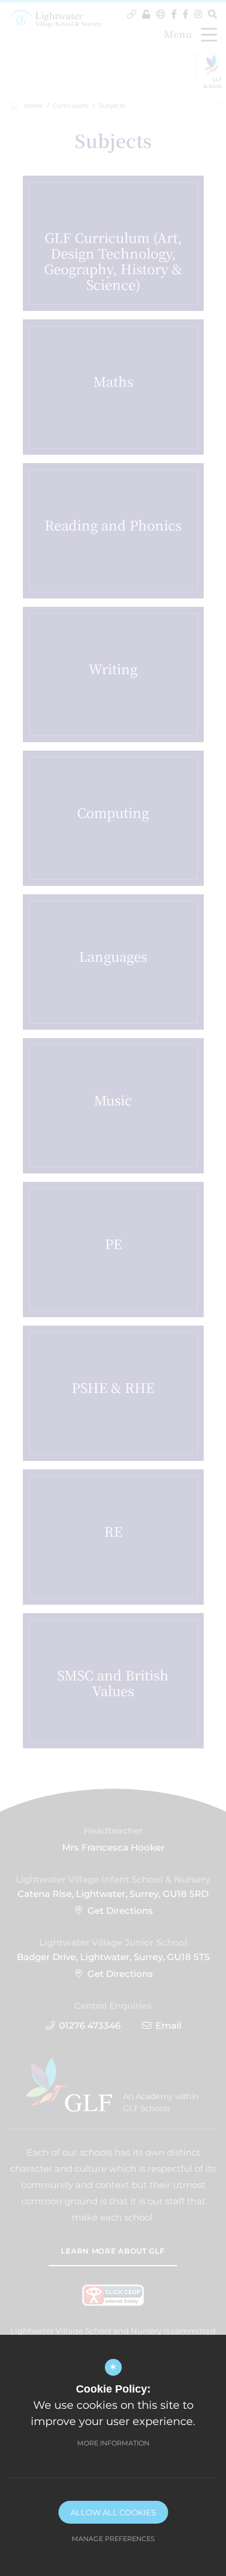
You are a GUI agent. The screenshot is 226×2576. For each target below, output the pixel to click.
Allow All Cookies (113, 2512)
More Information (113, 2443)
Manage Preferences (113, 2539)
